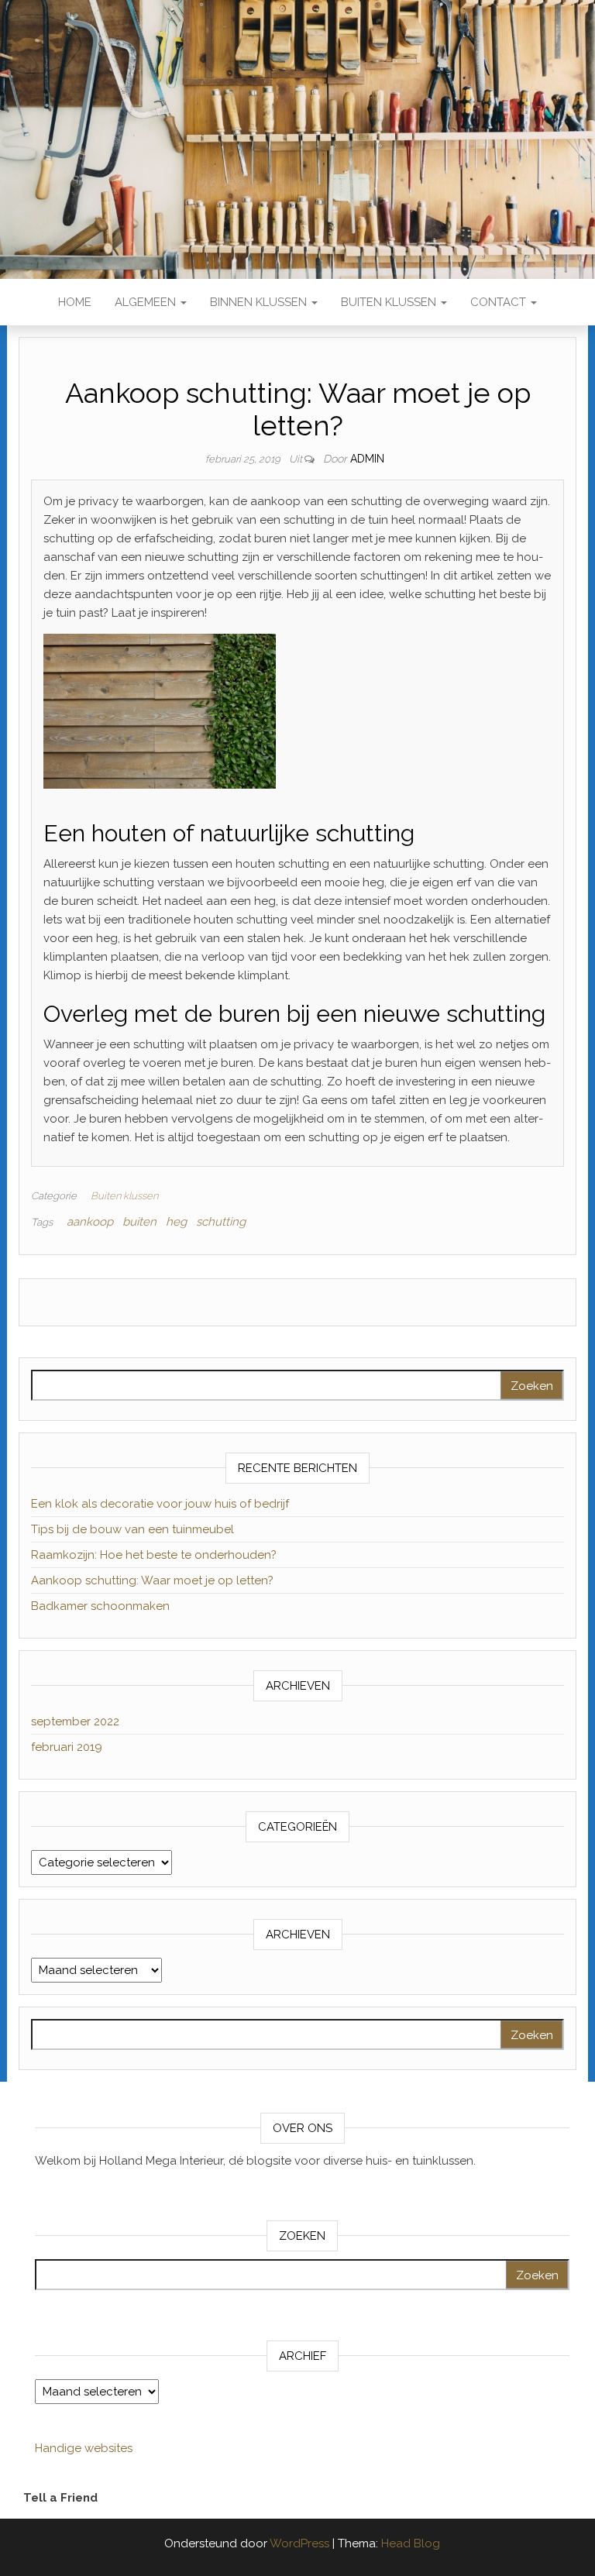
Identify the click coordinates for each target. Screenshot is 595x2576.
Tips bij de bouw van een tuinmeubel (132, 1529)
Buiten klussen (390, 302)
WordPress (299, 2543)
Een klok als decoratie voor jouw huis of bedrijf (160, 1504)
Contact (500, 302)
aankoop (90, 1222)
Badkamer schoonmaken (100, 1606)
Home (75, 302)
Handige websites (84, 2448)
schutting (221, 1222)
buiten (139, 1222)
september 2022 (75, 1721)
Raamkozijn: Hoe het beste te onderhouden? (154, 1555)
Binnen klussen (260, 302)
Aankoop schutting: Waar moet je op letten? (152, 1580)
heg (176, 1222)
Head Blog (411, 2543)
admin (367, 459)
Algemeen (147, 302)
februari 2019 (67, 1747)
